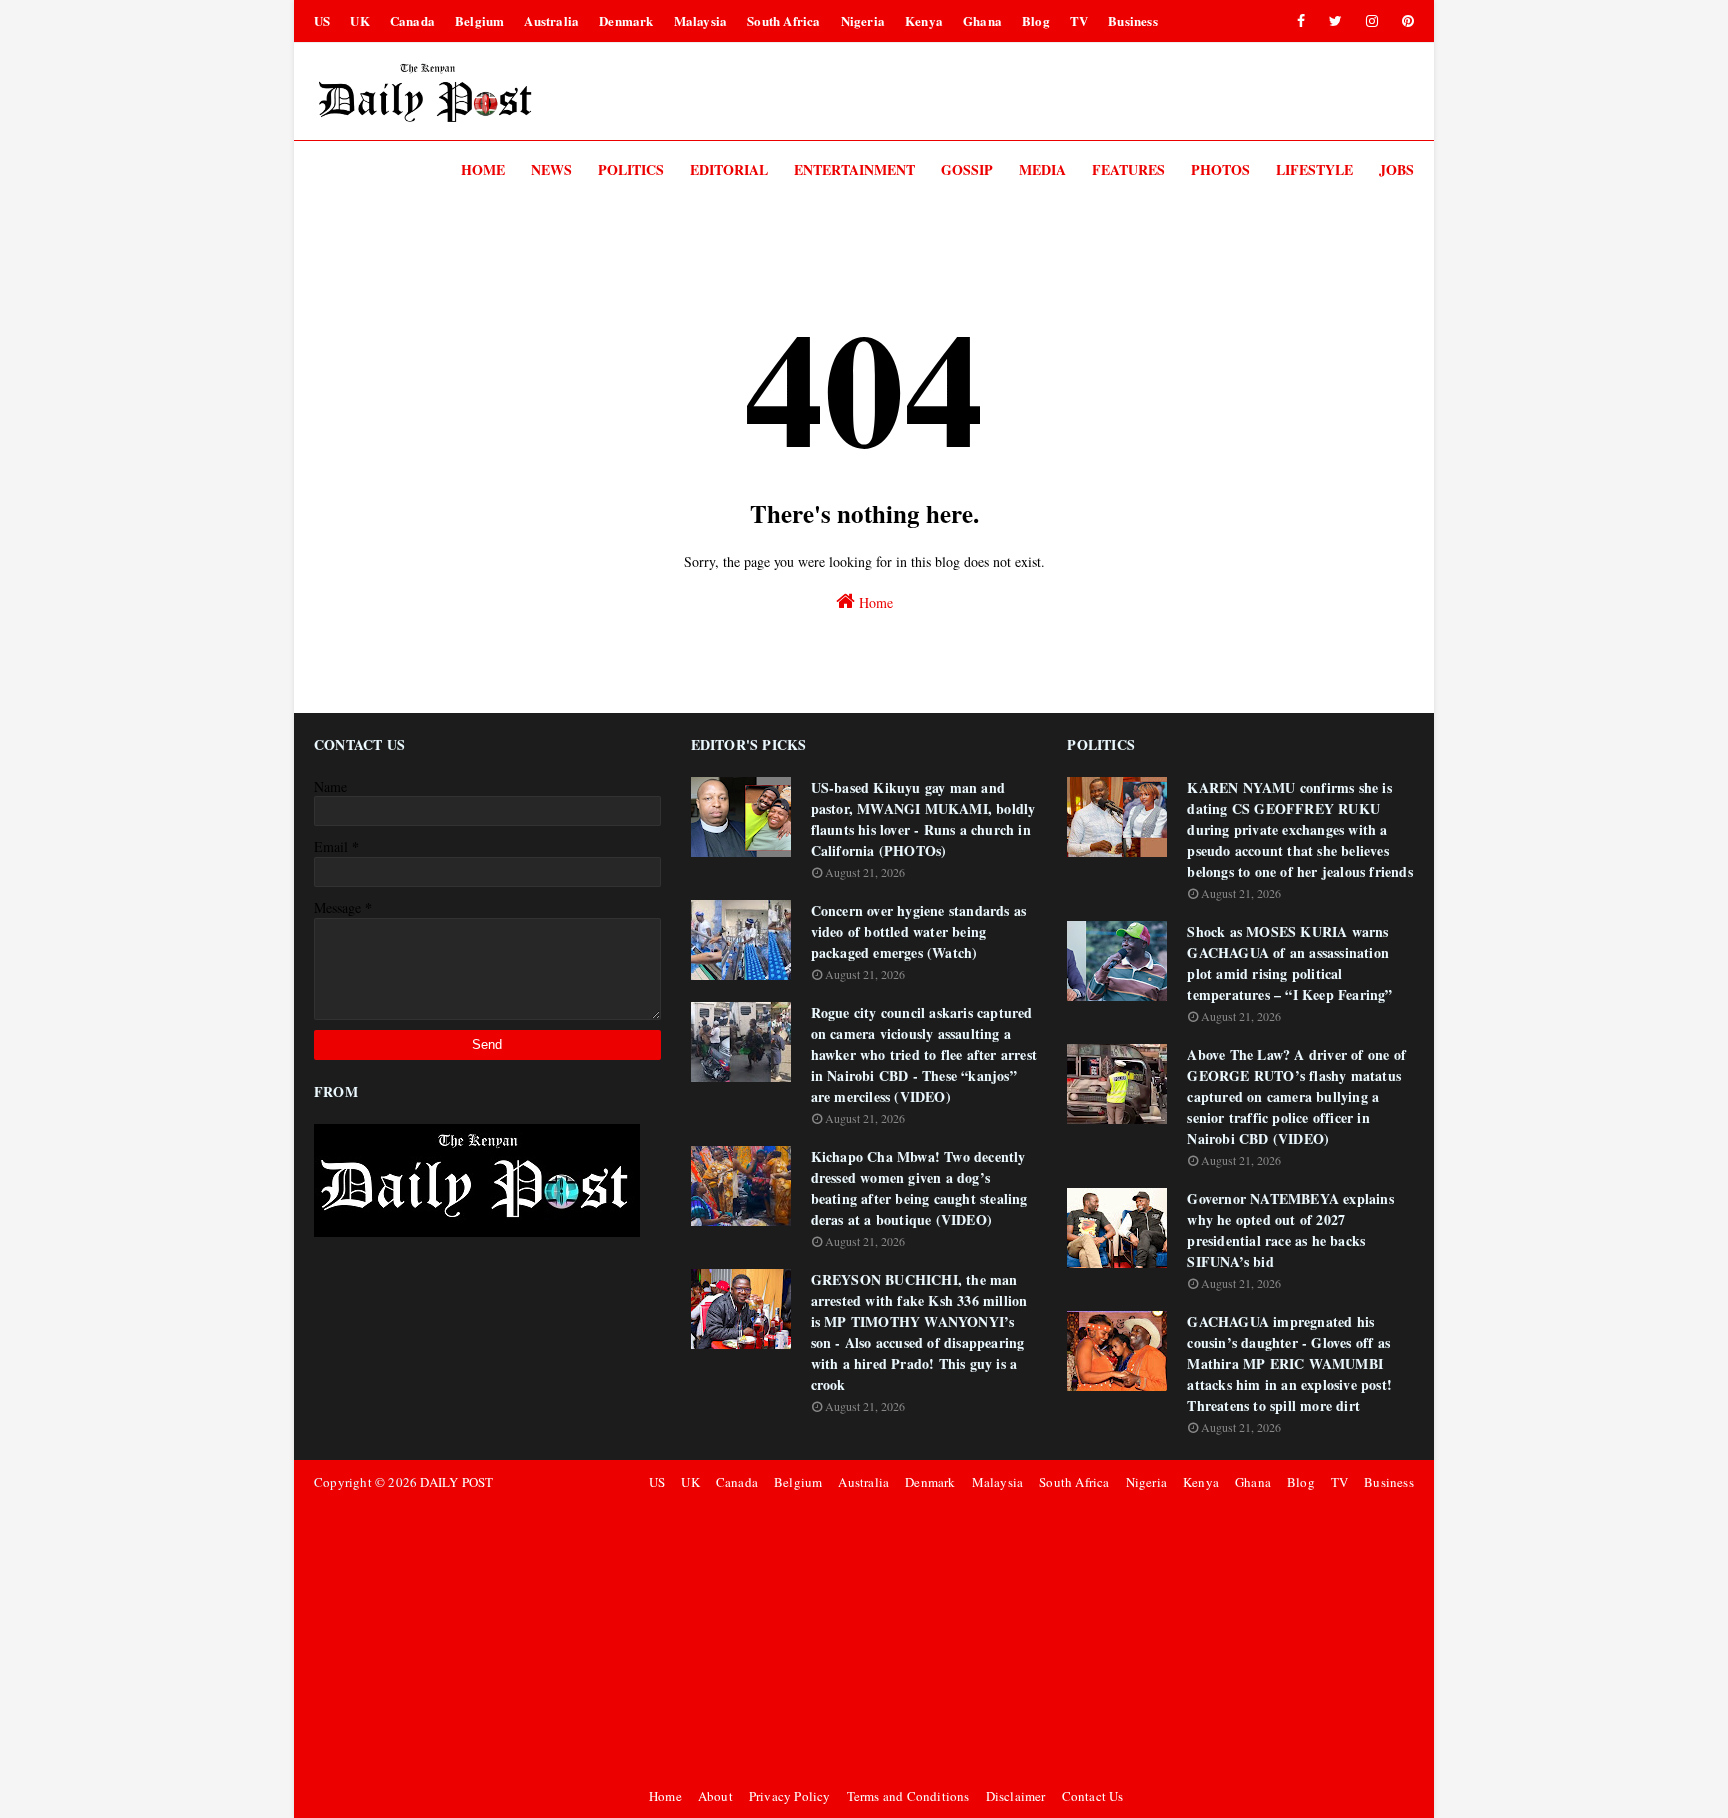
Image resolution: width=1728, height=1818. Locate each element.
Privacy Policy (790, 1796)
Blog (1036, 20)
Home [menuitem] (483, 169)
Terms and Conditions (908, 1796)
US (322, 20)
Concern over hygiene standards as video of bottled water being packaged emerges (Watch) (919, 931)
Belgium (479, 20)
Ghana (982, 20)
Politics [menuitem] (631, 169)
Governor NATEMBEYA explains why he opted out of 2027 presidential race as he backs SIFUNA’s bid (1290, 1230)
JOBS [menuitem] (1396, 169)
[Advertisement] (1028, 1639)
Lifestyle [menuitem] (1314, 169)
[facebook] (1301, 21)
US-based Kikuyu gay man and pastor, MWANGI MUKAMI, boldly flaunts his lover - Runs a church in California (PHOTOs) (923, 819)
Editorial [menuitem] (729, 169)
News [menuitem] (551, 169)
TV (1079, 20)
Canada (412, 20)
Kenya (924, 20)
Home (874, 602)
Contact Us (1093, 1796)
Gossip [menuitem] (967, 169)
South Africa (783, 20)
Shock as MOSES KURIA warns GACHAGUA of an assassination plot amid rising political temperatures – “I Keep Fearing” (1289, 963)
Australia (551, 20)
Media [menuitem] (1042, 169)
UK (359, 20)
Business (1133, 20)
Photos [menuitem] (1220, 169)
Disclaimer (1016, 1796)
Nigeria (863, 20)
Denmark (626, 20)
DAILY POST (456, 1482)
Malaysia (701, 20)
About (715, 1796)
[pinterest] (1404, 21)
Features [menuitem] (1128, 169)
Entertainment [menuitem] (854, 169)
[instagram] (1372, 21)
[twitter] (1335, 21)
